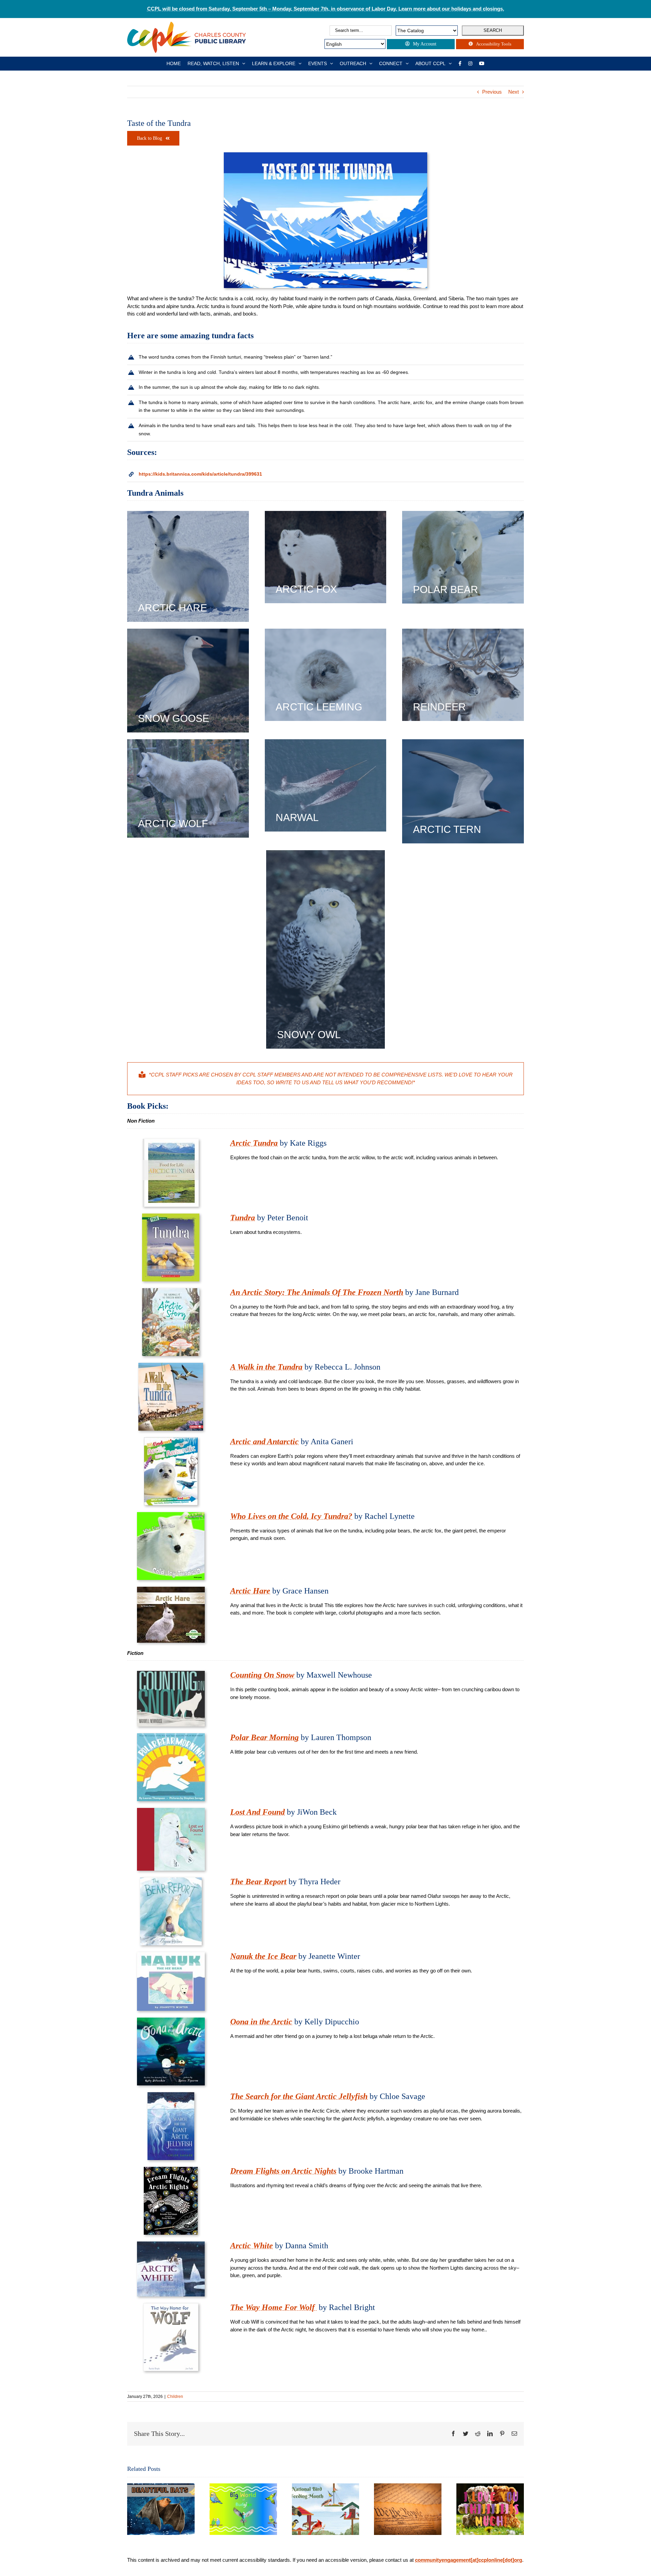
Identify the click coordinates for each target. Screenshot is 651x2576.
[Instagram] (470, 63)
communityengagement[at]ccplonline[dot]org (469, 2560)
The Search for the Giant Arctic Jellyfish (299, 2096)
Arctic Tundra (254, 1143)
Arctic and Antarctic (264, 1442)
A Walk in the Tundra (266, 1367)
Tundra (243, 1218)
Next (514, 92)
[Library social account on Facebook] (460, 63)
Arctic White (252, 2246)
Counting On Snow (262, 1675)
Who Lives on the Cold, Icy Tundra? (291, 1516)
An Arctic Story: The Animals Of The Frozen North (317, 1292)
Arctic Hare (250, 1591)
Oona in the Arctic (261, 2022)
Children (175, 2397)
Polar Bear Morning (264, 1737)
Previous (492, 92)
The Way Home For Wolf (273, 2307)
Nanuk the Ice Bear (263, 1956)
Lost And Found (258, 1812)
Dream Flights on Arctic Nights (283, 2171)
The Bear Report (258, 1882)
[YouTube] (482, 63)
